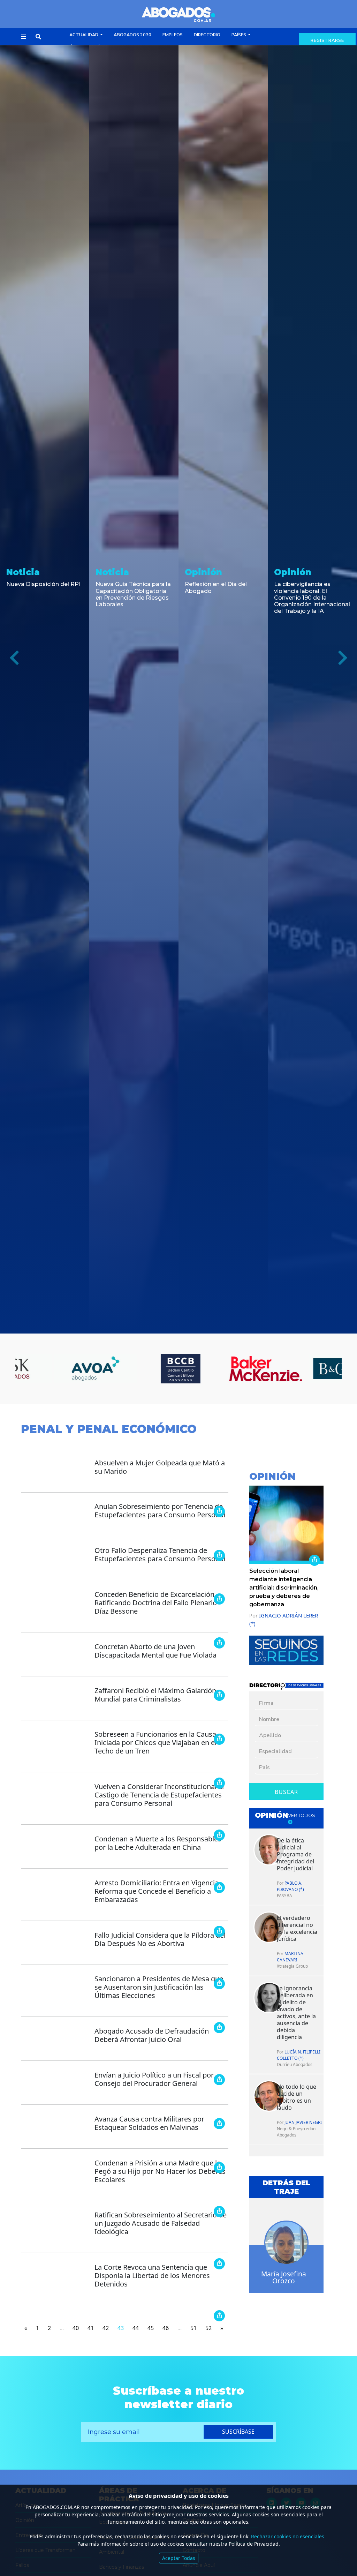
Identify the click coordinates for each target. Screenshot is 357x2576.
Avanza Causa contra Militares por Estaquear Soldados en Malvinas (149, 2123)
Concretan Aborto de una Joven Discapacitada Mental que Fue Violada (155, 1651)
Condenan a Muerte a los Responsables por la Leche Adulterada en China (158, 1843)
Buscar (286, 1792)
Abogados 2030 (132, 35)
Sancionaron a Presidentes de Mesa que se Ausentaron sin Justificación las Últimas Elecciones (159, 1987)
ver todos (302, 1815)
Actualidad (84, 35)
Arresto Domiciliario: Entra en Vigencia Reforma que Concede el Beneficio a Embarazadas (157, 1891)
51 (193, 2328)
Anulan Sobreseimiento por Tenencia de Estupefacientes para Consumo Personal (160, 1511)
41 (91, 2328)
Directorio (207, 35)
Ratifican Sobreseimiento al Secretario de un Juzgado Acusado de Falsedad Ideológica (161, 2223)
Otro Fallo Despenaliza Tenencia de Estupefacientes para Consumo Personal (160, 1554)
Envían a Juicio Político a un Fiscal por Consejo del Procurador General (154, 2079)
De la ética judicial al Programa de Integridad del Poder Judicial (295, 1854)
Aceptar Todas (179, 2558)
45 (151, 2328)
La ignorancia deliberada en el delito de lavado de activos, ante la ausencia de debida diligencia (296, 2013)
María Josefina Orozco (284, 2277)
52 (208, 2328)
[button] (23, 37)
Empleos (173, 35)
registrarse (327, 40)
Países (239, 35)
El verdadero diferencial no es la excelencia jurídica (297, 1928)
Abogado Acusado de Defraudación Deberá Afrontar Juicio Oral (152, 2035)
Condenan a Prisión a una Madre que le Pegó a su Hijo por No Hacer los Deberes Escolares (160, 2171)
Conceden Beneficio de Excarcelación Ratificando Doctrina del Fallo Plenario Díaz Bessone (156, 1603)
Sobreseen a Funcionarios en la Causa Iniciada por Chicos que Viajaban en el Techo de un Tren (155, 1743)
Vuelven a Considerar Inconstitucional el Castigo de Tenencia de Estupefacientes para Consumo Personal (159, 1795)
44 (136, 2328)
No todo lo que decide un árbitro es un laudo (297, 2097)
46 (166, 2328)
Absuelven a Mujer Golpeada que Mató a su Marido (160, 1467)
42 (106, 2328)
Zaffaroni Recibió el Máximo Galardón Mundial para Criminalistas (155, 1695)
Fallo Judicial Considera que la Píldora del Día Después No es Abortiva (160, 1939)
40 (76, 2328)
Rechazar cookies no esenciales (288, 2536)
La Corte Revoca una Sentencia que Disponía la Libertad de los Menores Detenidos (152, 2275)
